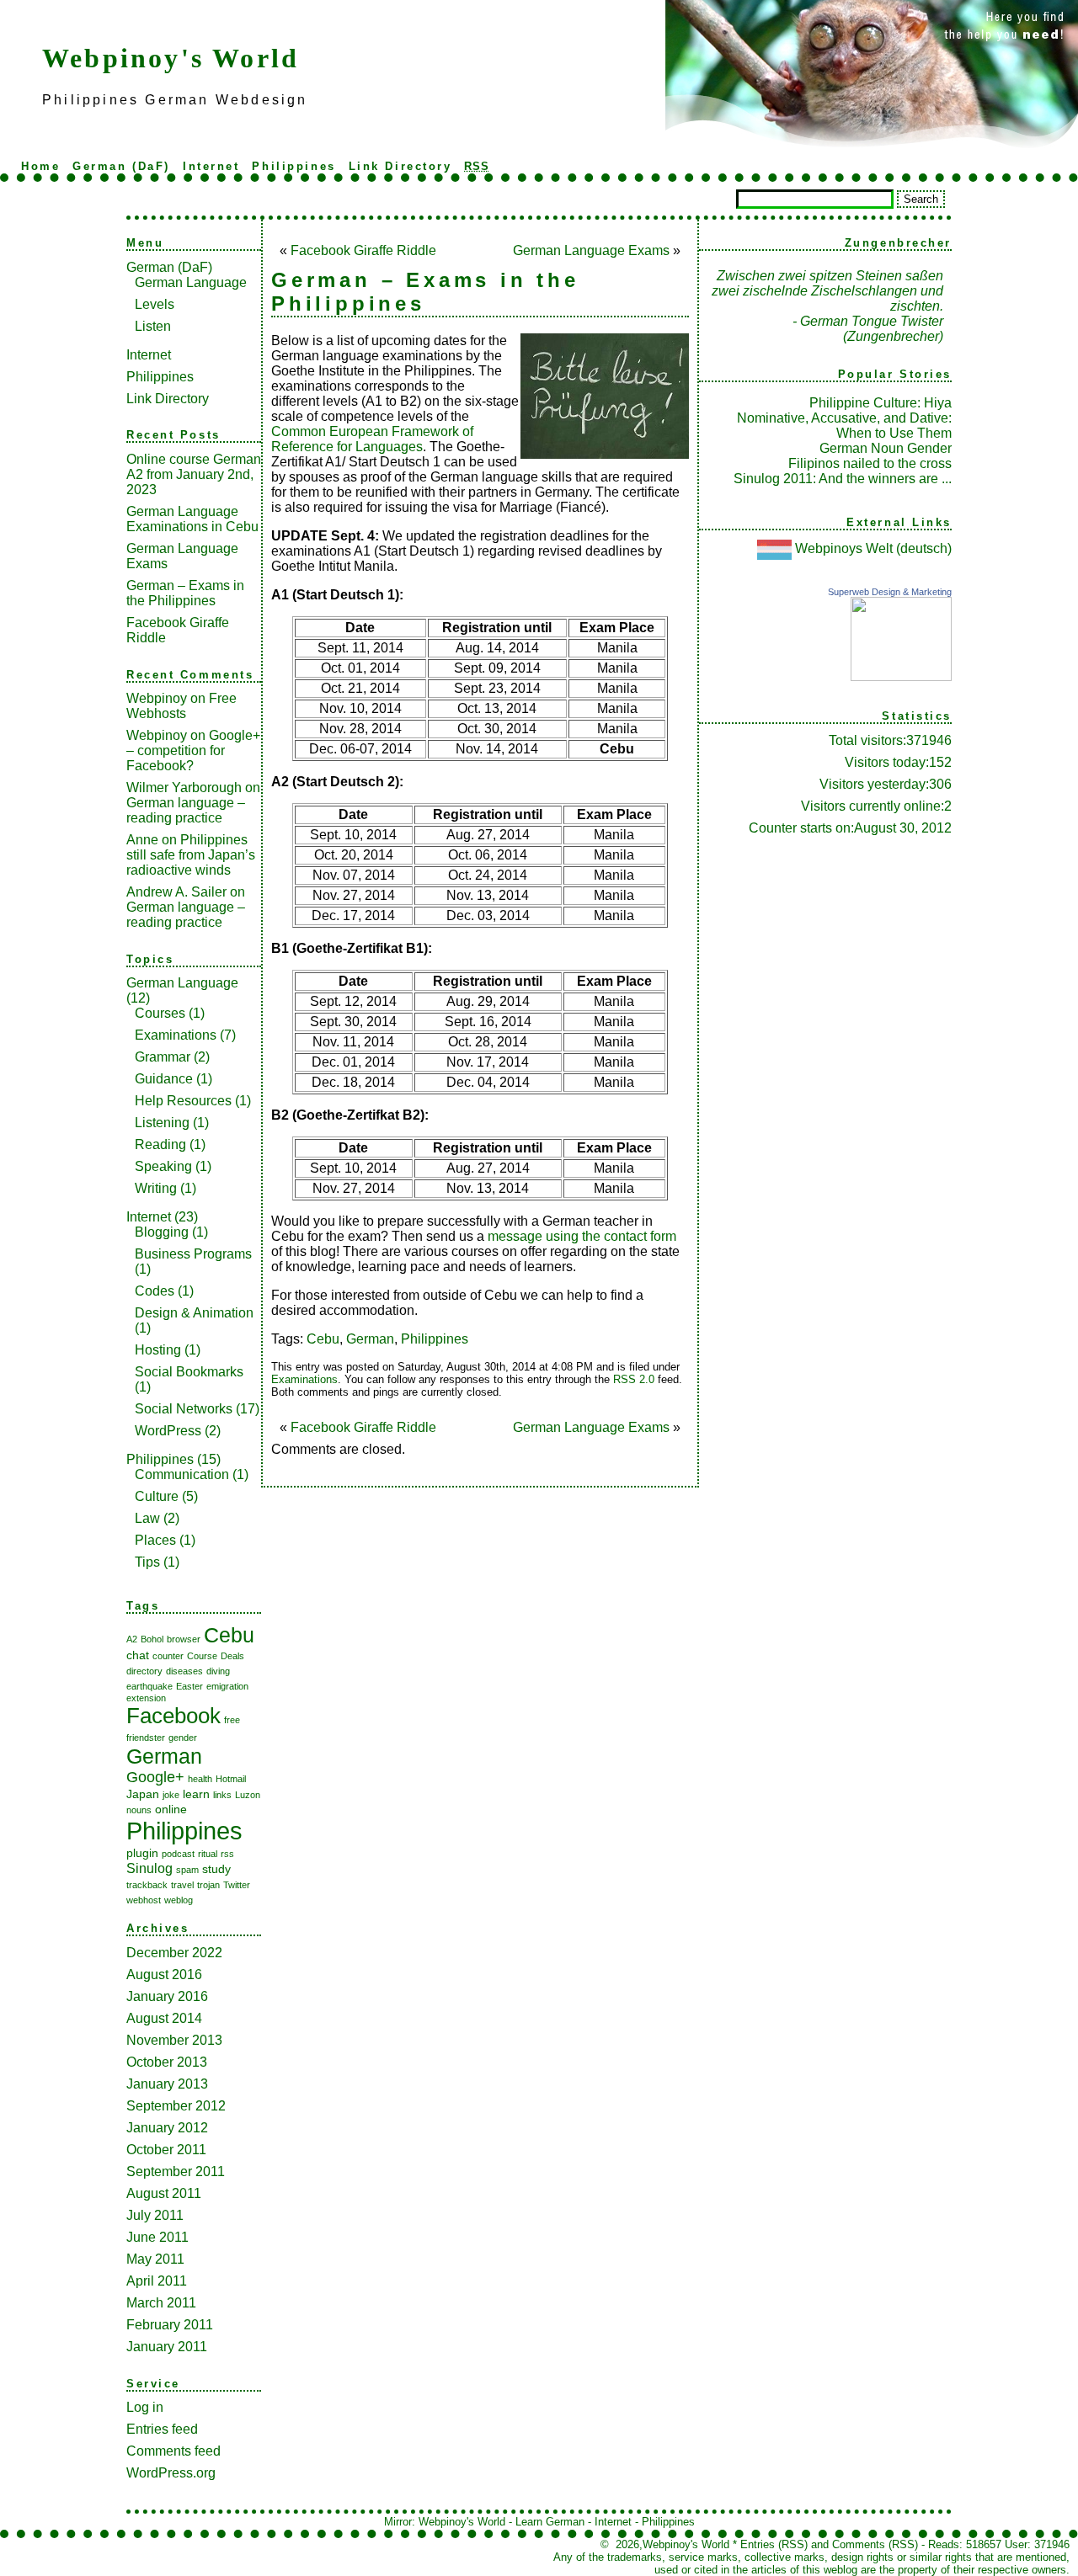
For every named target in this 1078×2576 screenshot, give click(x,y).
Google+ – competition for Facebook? (193, 750)
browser (184, 1639)
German (164, 1756)
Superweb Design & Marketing (890, 592)
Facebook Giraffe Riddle (363, 250)
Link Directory (400, 166)
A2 (132, 1639)
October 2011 (166, 2150)
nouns (139, 1810)
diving (218, 1671)
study (216, 1869)
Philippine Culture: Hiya (881, 403)
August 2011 (164, 2193)
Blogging (162, 1232)
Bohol (152, 1639)
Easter (189, 1686)
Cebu (229, 1635)
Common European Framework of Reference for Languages (372, 439)
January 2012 (167, 2128)
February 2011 (170, 2325)
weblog (179, 1900)
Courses (160, 1013)
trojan (208, 1885)
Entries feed (162, 2429)
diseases (184, 1671)
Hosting (158, 1350)
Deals (232, 1656)
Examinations (176, 1035)
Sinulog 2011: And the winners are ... (843, 479)
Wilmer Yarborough (184, 788)
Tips (147, 1562)
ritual (208, 1854)
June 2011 (157, 2237)
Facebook (173, 1716)
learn (196, 1794)
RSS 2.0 (634, 1379)
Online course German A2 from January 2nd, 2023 (194, 474)
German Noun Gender (886, 448)
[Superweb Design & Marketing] (901, 676)
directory (144, 1671)
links (222, 1795)
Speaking (163, 1166)
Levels (155, 304)
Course (202, 1656)
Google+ (155, 1777)
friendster (146, 1738)
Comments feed (173, 2451)
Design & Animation (194, 1313)
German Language (191, 282)
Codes (155, 1291)
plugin (142, 1853)
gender (183, 1738)
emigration (227, 1686)
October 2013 (167, 2062)
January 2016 (167, 1996)
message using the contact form (582, 1236)
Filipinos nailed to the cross (870, 463)
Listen (153, 326)
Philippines (294, 166)
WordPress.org (171, 2473)
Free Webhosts (181, 706)
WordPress (168, 1431)
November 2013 (174, 2040)
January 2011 (167, 2347)
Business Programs (193, 1254)
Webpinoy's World (171, 58)
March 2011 (161, 2303)
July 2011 (155, 2215)
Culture (157, 1496)
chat (138, 1655)
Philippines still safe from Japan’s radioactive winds (191, 855)
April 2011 (157, 2281)
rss (227, 1854)
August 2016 (164, 1975)
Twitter (237, 1885)
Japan (143, 1794)
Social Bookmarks (189, 1372)
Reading (160, 1144)
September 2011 (176, 2172)
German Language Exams (591, 250)
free (232, 1720)
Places (155, 1540)
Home (40, 166)
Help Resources (183, 1101)
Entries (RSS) (774, 2544)
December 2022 (174, 1953)
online (171, 1809)
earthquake (149, 1686)
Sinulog (149, 1868)
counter (168, 1656)
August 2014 (164, 2018)
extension (146, 1698)
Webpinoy (157, 698)
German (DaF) (121, 166)
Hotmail (231, 1779)
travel (182, 1885)
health (200, 1779)
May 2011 (155, 2259)
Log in (145, 2407)
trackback (147, 1885)
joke (171, 1795)
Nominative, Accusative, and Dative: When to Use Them (844, 426)
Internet (211, 166)
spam (187, 1870)
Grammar (163, 1057)
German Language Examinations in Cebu (192, 519)
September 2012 (176, 2106)
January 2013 (167, 2084)
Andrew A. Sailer (176, 892)
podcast (178, 1854)
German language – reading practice (186, 810)
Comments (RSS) (875, 2544)
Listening (162, 1123)
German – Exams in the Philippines (185, 593)
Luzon (248, 1795)
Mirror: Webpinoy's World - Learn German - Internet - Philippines (539, 2522)
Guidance (164, 1079)
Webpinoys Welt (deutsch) (873, 548)
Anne (142, 840)
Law (147, 1518)
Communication (182, 1474)
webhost (144, 1900)
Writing (156, 1188)
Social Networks (184, 1409)
